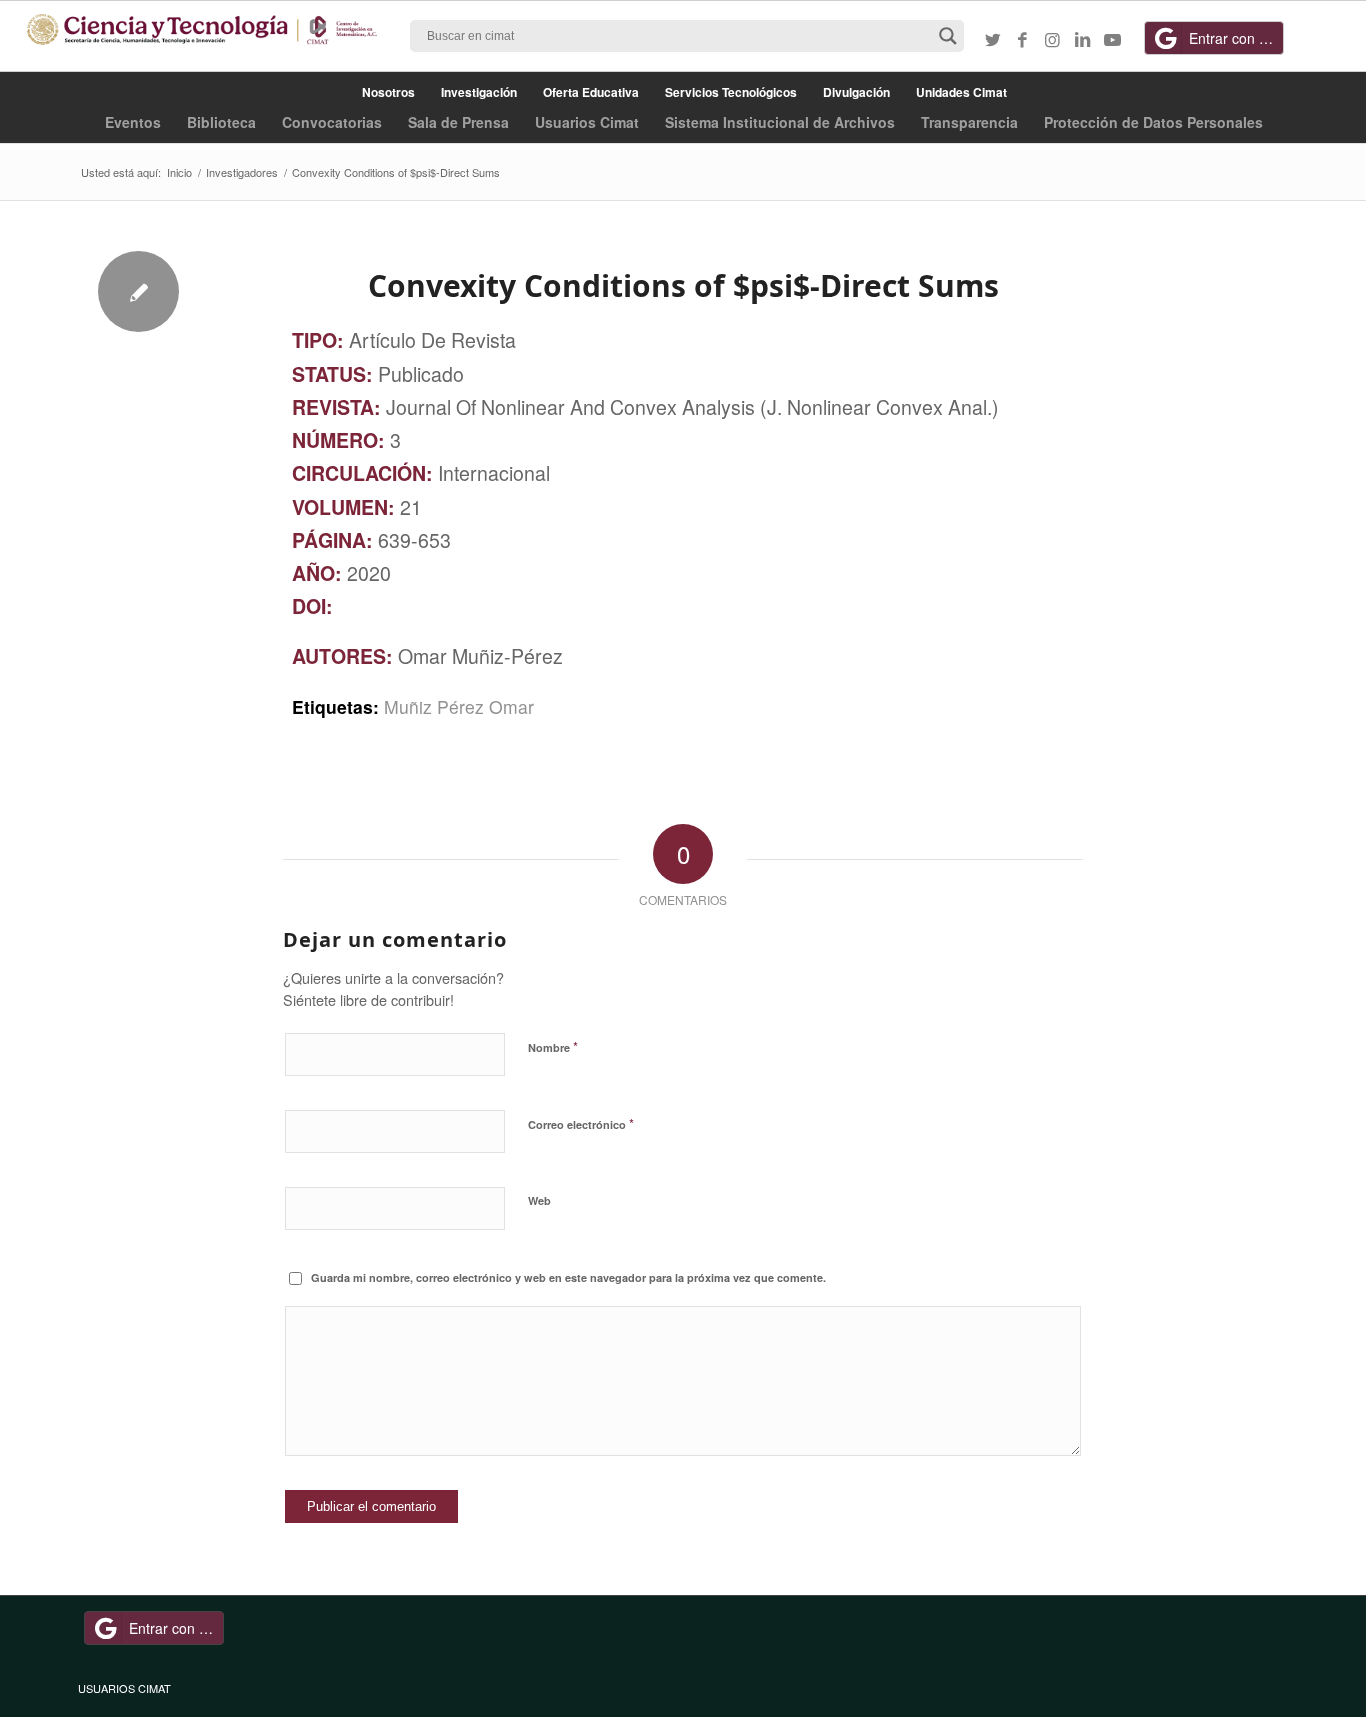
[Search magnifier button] (948, 36)
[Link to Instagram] (1053, 39)
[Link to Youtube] (1113, 39)
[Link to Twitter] (993, 39)
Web (539, 1200)
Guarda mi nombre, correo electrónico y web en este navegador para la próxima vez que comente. (568, 1277)
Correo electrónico (581, 1123)
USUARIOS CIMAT (124, 1688)
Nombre (553, 1046)
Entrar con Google (1236, 38)
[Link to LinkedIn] (1083, 39)
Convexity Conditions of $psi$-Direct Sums (683, 285)
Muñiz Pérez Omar (459, 706)
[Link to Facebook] (1023, 39)
